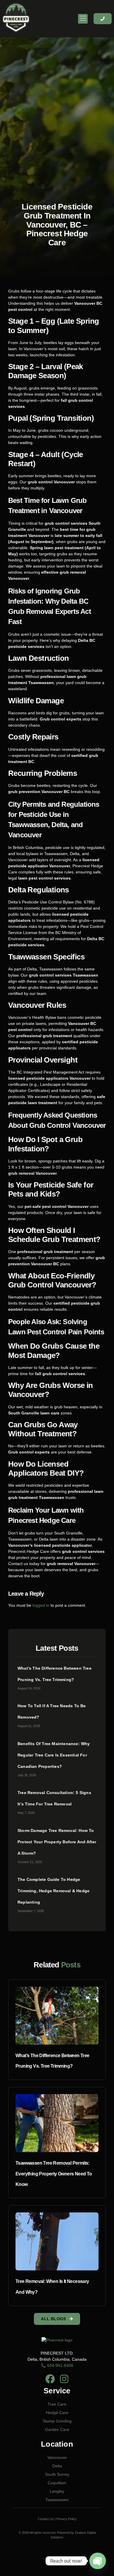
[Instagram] (64, 2379)
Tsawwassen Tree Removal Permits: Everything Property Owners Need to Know (54, 2174)
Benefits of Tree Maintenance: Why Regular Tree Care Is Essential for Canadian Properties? (54, 1755)
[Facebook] (50, 2379)
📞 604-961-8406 (57, 2365)
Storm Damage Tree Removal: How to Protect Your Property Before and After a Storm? (57, 1842)
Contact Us (46, 2519)
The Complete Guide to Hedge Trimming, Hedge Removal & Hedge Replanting (53, 1891)
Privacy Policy (66, 2519)
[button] (83, 19)
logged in (41, 1605)
